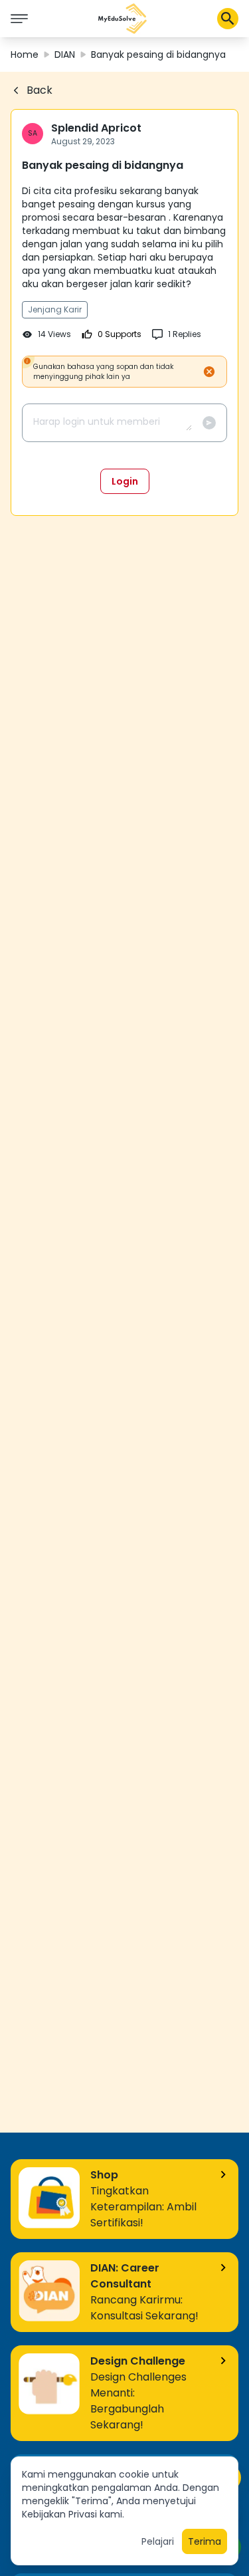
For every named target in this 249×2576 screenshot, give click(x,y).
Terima (205, 2541)
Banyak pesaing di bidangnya (158, 55)
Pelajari (158, 2541)
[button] (123, 19)
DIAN (65, 55)
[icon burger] (19, 19)
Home (25, 55)
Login (125, 481)
